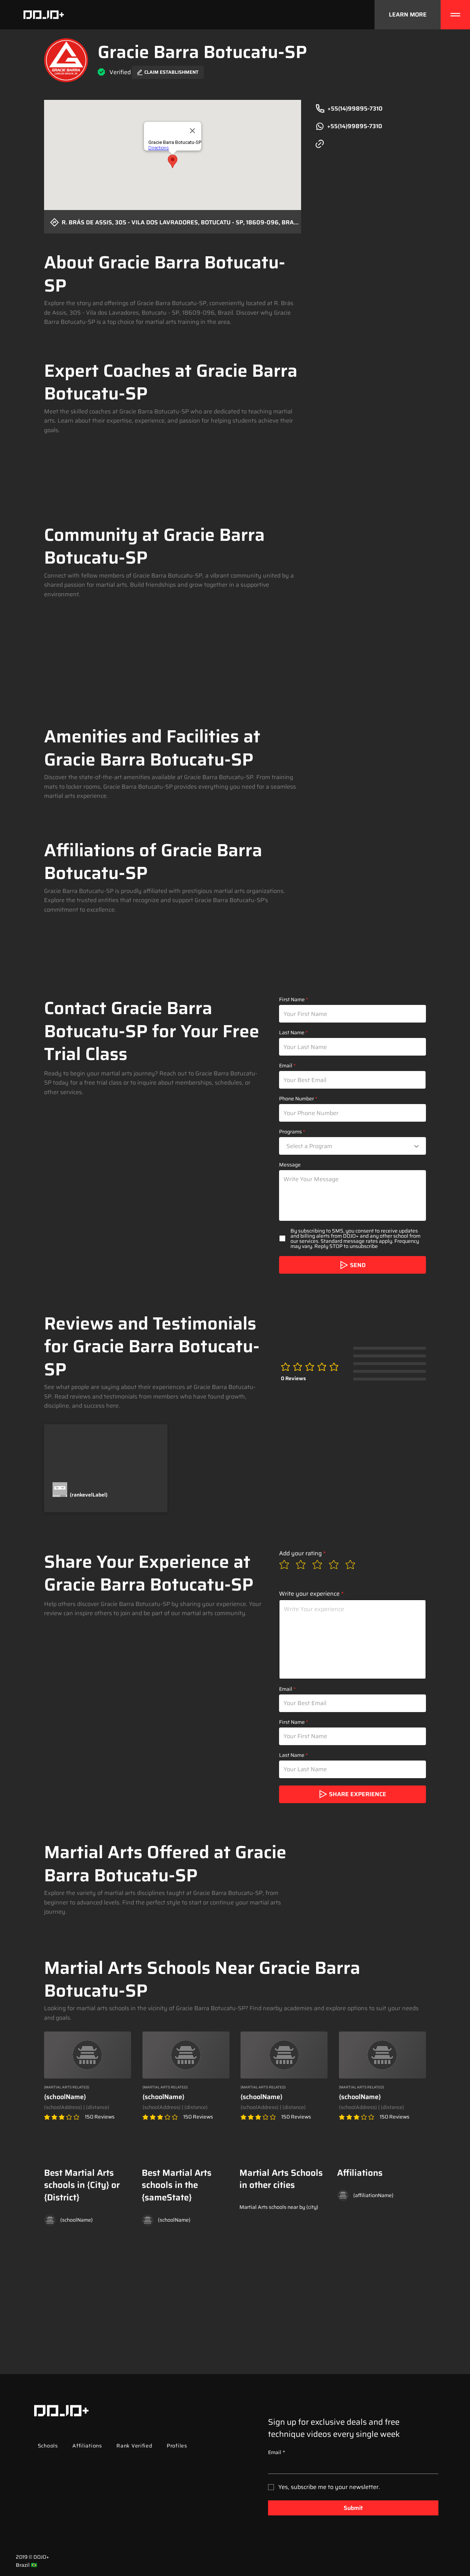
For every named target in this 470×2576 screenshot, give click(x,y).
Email (286, 1066)
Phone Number (297, 1099)
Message (290, 1165)
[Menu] (455, 15)
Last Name (292, 1032)
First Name (292, 999)
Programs (290, 1132)
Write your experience (309, 1594)
